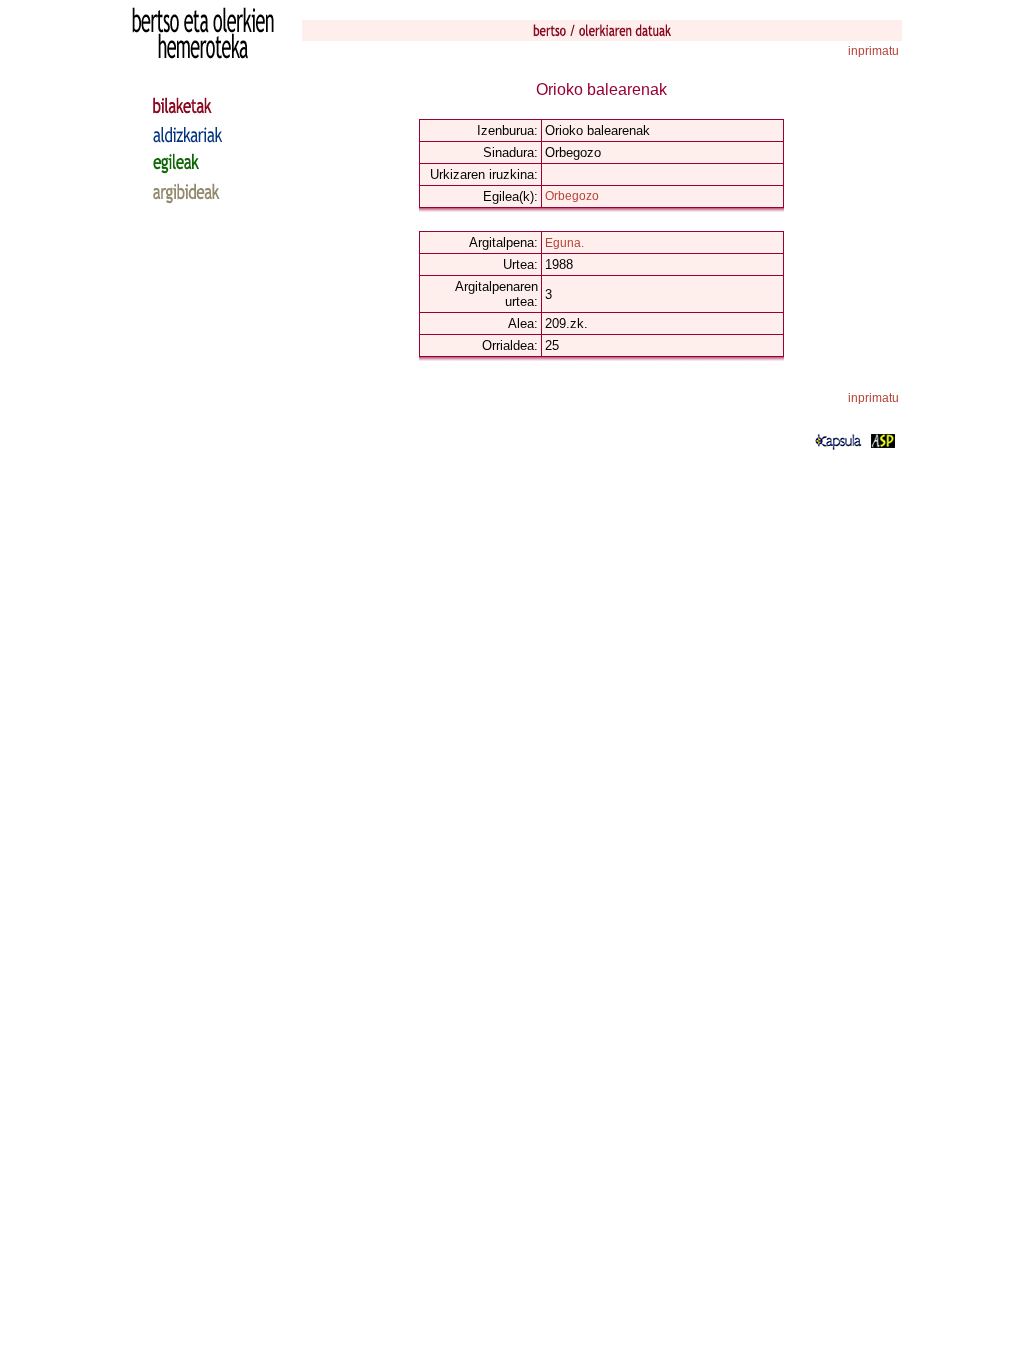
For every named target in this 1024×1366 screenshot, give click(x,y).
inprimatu (873, 51)
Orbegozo (572, 196)
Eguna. (564, 243)
